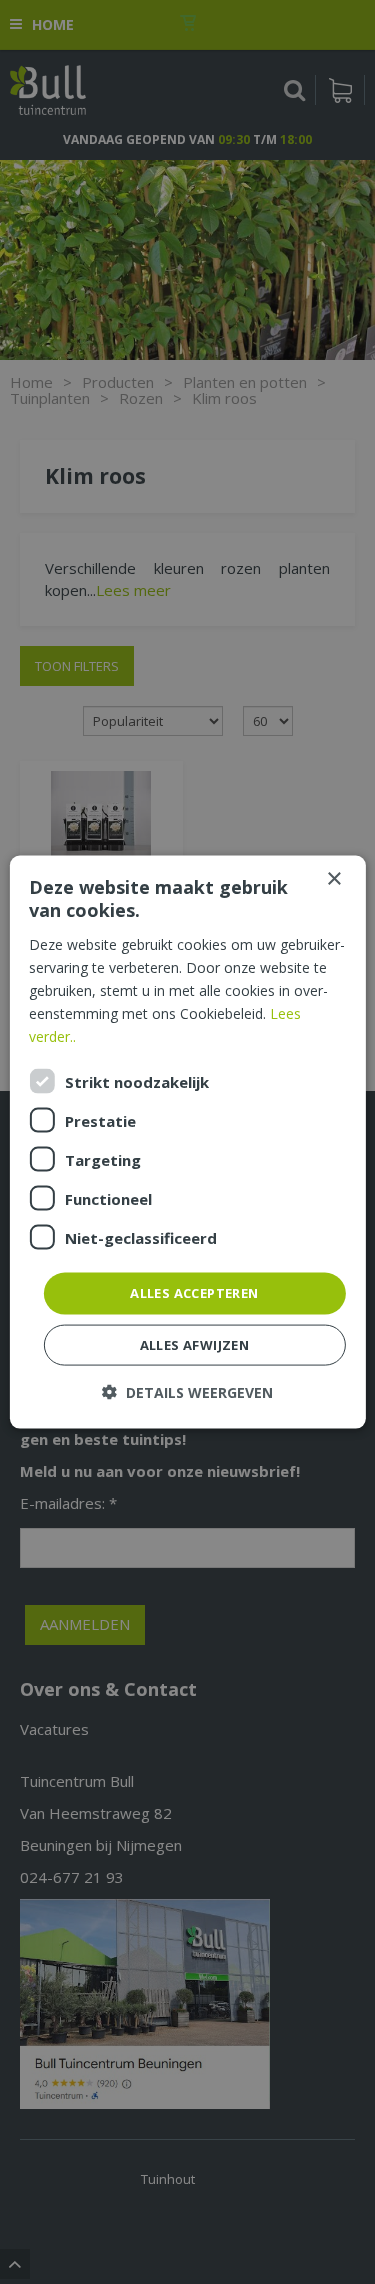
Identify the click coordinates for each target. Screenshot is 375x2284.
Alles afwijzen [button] (195, 1344)
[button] (187, 1391)
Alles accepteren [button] (194, 1293)
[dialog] (187, 1142)
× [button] (333, 879)
